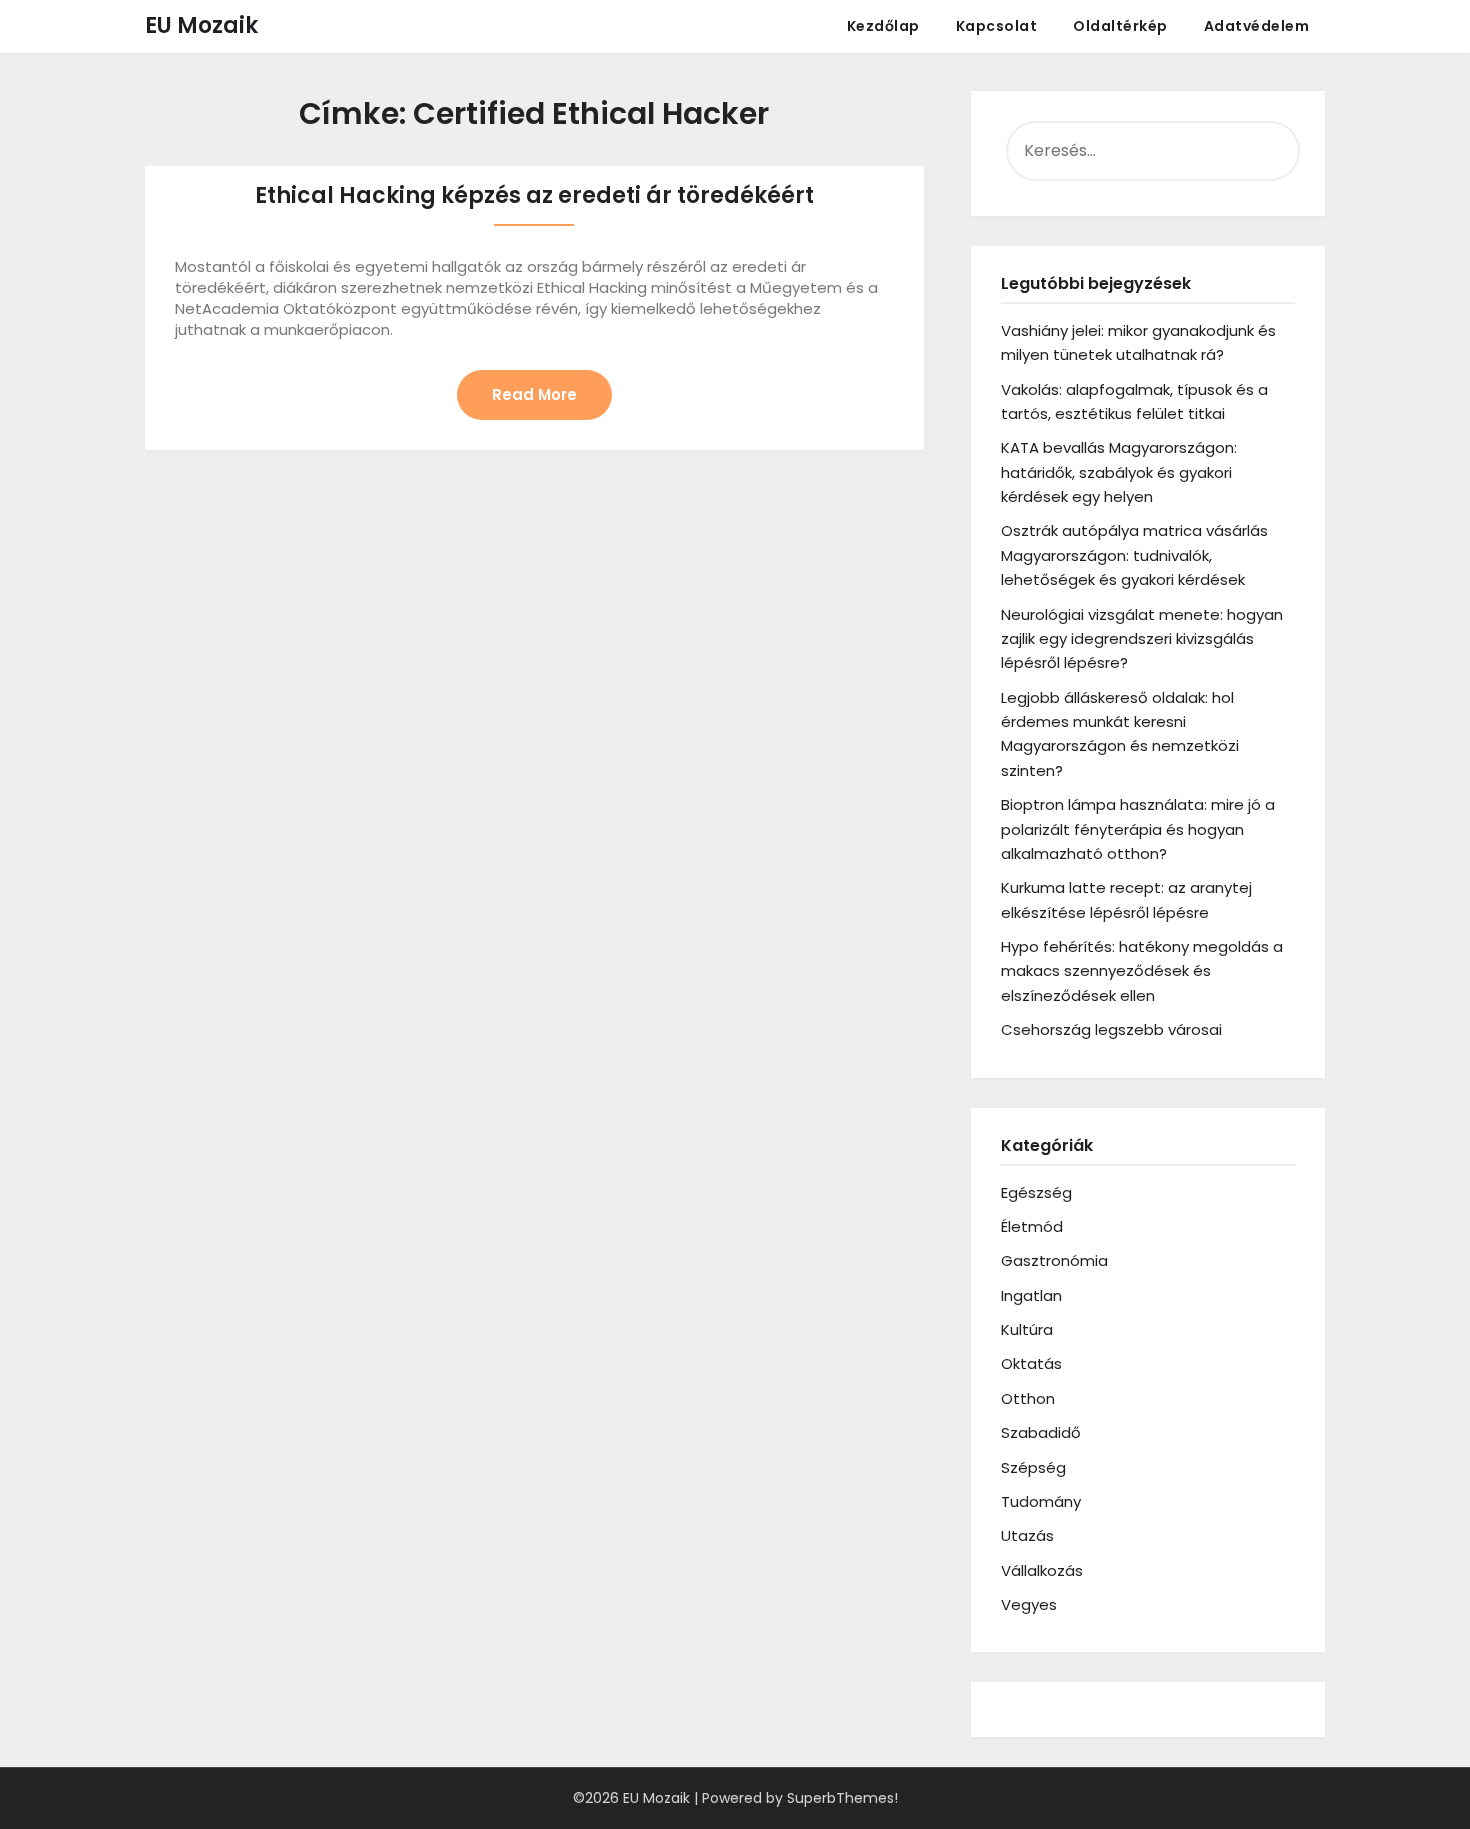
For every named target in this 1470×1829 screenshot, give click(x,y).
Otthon (1028, 1398)
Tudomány (1041, 1501)
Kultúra (1027, 1329)
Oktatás (1031, 1363)
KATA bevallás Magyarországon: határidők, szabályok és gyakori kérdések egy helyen (1119, 472)
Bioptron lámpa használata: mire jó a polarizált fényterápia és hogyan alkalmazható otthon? (1138, 829)
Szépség (1033, 1467)
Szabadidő (1041, 1432)
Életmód (1032, 1226)
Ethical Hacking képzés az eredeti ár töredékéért (534, 195)
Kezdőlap (883, 26)
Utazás (1027, 1535)
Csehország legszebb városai (1111, 1029)
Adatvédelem (1257, 26)
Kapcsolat (997, 26)
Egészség (1036, 1192)
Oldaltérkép (1120, 26)
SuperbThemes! (842, 1798)
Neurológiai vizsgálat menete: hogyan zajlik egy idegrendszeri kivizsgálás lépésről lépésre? (1142, 639)
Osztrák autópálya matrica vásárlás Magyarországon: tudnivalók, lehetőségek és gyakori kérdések (1134, 555)
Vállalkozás (1042, 1570)
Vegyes (1029, 1604)
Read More (534, 394)
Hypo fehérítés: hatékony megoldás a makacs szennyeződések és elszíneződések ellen (1142, 971)
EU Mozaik (201, 25)
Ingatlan (1031, 1295)
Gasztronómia (1054, 1260)
